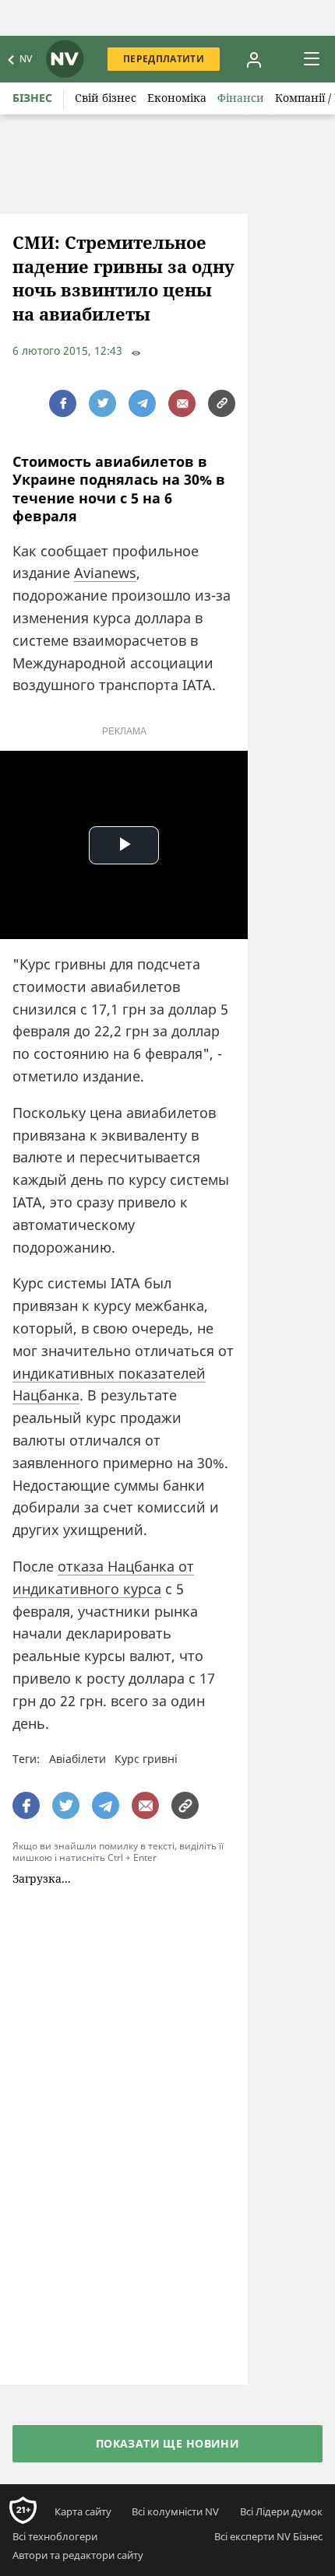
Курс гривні (146, 1759)
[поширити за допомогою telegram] (142, 403)
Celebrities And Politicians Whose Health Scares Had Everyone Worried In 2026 (179, 2033)
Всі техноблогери (55, 2266)
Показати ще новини (168, 2173)
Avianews (105, 573)
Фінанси (241, 98)
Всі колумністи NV (175, 2241)
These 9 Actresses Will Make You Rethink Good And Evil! (179, 1915)
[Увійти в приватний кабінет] (254, 59)
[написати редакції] (182, 403)
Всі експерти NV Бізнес (268, 2266)
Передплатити (164, 59)
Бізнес (32, 98)
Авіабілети (78, 1759)
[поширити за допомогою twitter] (102, 403)
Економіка (177, 98)
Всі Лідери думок (281, 2241)
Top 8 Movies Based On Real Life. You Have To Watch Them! (176, 1971)
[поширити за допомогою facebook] (63, 403)
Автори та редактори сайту (78, 2284)
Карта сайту (83, 2241)
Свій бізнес (106, 98)
